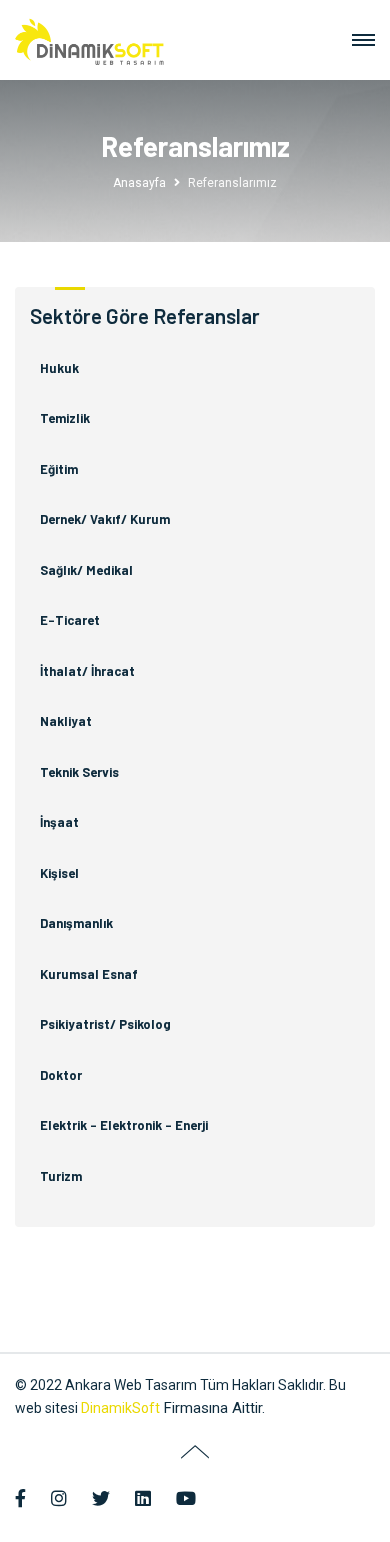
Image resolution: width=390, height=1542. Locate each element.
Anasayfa (139, 183)
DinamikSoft (120, 1408)
